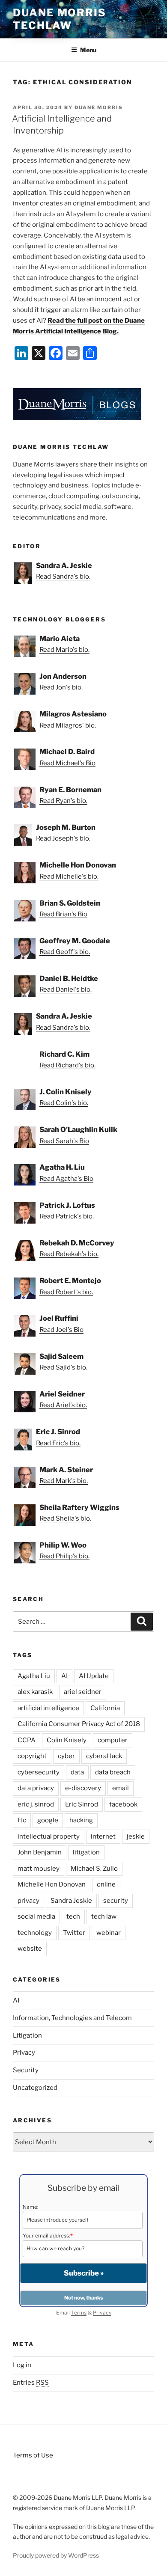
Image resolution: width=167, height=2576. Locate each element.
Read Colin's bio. (64, 1103)
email (121, 1788)
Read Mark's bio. (64, 1481)
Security (26, 2070)
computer (113, 1740)
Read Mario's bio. (64, 650)
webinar (109, 1933)
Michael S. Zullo (94, 1869)
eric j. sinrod (36, 1804)
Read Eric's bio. (58, 1443)
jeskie (136, 1836)
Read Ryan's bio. (63, 801)
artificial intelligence (48, 1708)
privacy (28, 1901)
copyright (32, 1756)
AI (64, 1676)
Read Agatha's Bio (66, 1179)
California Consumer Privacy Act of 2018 (79, 1724)
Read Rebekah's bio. (69, 1254)
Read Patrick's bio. (67, 1216)
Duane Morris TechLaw (60, 19)
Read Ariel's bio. (63, 1405)
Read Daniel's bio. (66, 989)
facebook (123, 1804)
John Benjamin (40, 1852)
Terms (79, 2313)
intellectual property (49, 1836)
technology (35, 1933)
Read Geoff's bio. (65, 952)
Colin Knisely (67, 1740)
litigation (86, 1852)
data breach (113, 1772)
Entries (31, 2383)
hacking (81, 1820)
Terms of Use (33, 2455)
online (106, 1884)
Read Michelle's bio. (69, 876)
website (30, 1949)
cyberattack (104, 1756)
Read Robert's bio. (66, 1292)
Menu (88, 50)
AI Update (94, 1676)
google (48, 1820)
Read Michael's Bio (67, 763)
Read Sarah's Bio (64, 1141)
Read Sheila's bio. (65, 1518)
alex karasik (35, 1692)
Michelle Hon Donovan (52, 1884)
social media (36, 1916)
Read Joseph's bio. (63, 838)
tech (73, 1916)
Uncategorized (35, 2088)
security (116, 1901)
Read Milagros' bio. (68, 725)
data (77, 1772)
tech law (104, 1916)
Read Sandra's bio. (63, 576)
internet (103, 1836)
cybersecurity (39, 1772)
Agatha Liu (34, 1676)
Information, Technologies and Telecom (72, 2018)
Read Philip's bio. (64, 1556)
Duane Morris (99, 107)
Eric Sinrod (82, 1804)
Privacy (24, 2053)
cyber (66, 1756)
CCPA (27, 1740)
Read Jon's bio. (61, 687)
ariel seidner (83, 1692)
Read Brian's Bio (63, 914)
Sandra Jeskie (71, 1901)
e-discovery (83, 1788)
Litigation (27, 2035)
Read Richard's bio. (67, 1065)
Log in (22, 2365)
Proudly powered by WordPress (56, 2555)
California (105, 1708)
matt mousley (39, 1869)
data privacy (36, 1788)
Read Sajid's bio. (63, 1367)
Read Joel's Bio (61, 1330)
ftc (22, 1820)
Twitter (74, 1933)
